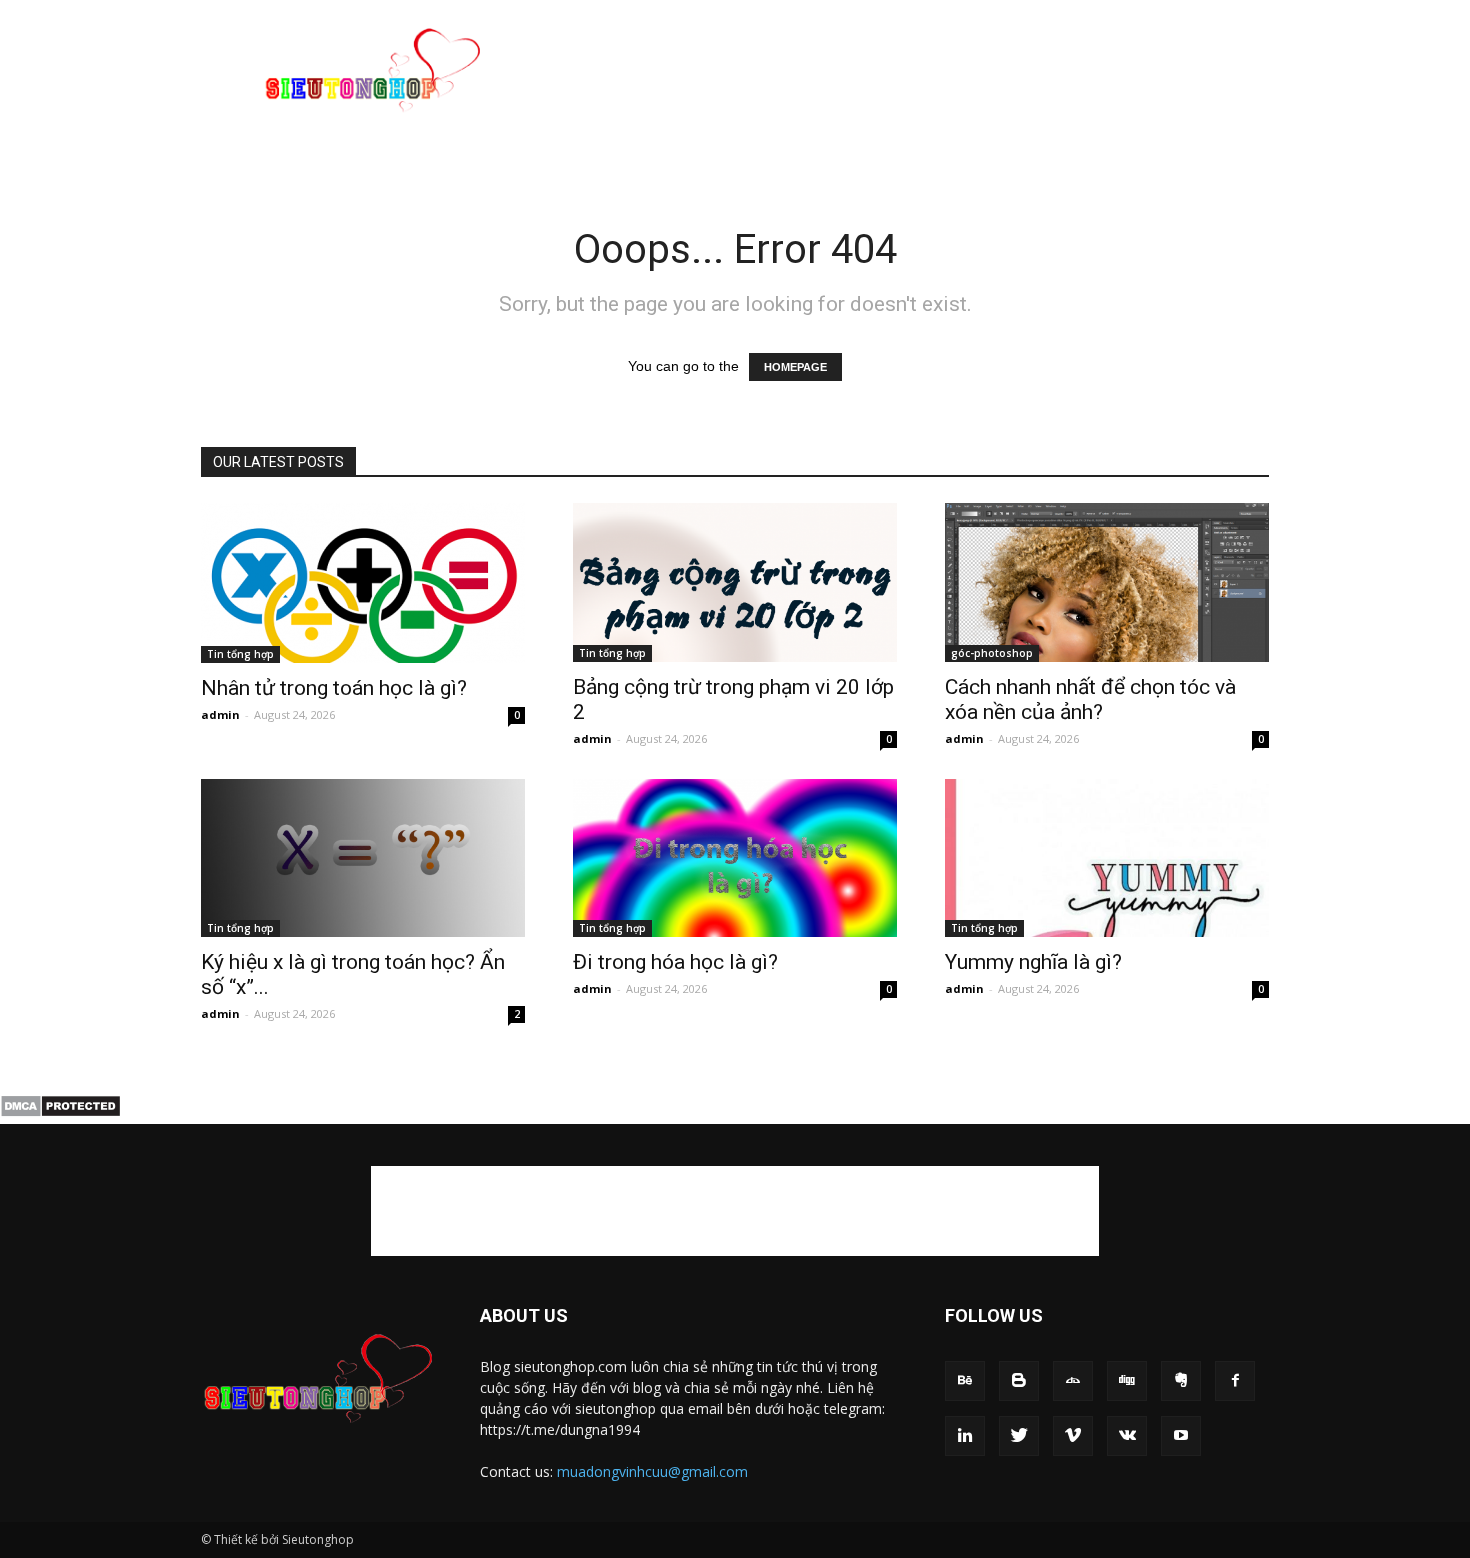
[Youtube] (1181, 1436)
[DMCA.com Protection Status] (60, 1113)
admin (220, 714)
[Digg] (1127, 1381)
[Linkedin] (965, 1436)
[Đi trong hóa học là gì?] (735, 858)
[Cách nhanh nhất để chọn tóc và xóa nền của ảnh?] (1107, 582)
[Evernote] (1181, 1381)
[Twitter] (1019, 1436)
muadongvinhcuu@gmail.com (652, 1471)
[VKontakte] (1127, 1436)
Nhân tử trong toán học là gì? (334, 688)
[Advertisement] (905, 73)
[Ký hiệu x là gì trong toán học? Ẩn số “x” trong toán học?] (363, 858)
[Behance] (965, 1381)
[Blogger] (1019, 1381)
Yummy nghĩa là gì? (1033, 962)
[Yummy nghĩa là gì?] (1107, 858)
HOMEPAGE (795, 367)
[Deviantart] (1073, 1381)
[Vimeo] (1073, 1436)
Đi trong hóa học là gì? (675, 962)
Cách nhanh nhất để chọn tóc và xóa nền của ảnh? (1090, 699)
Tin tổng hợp (240, 654)
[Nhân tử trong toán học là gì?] (363, 583)
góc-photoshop (992, 653)
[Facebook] (1235, 1381)
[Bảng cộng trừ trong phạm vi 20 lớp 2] (735, 582)
